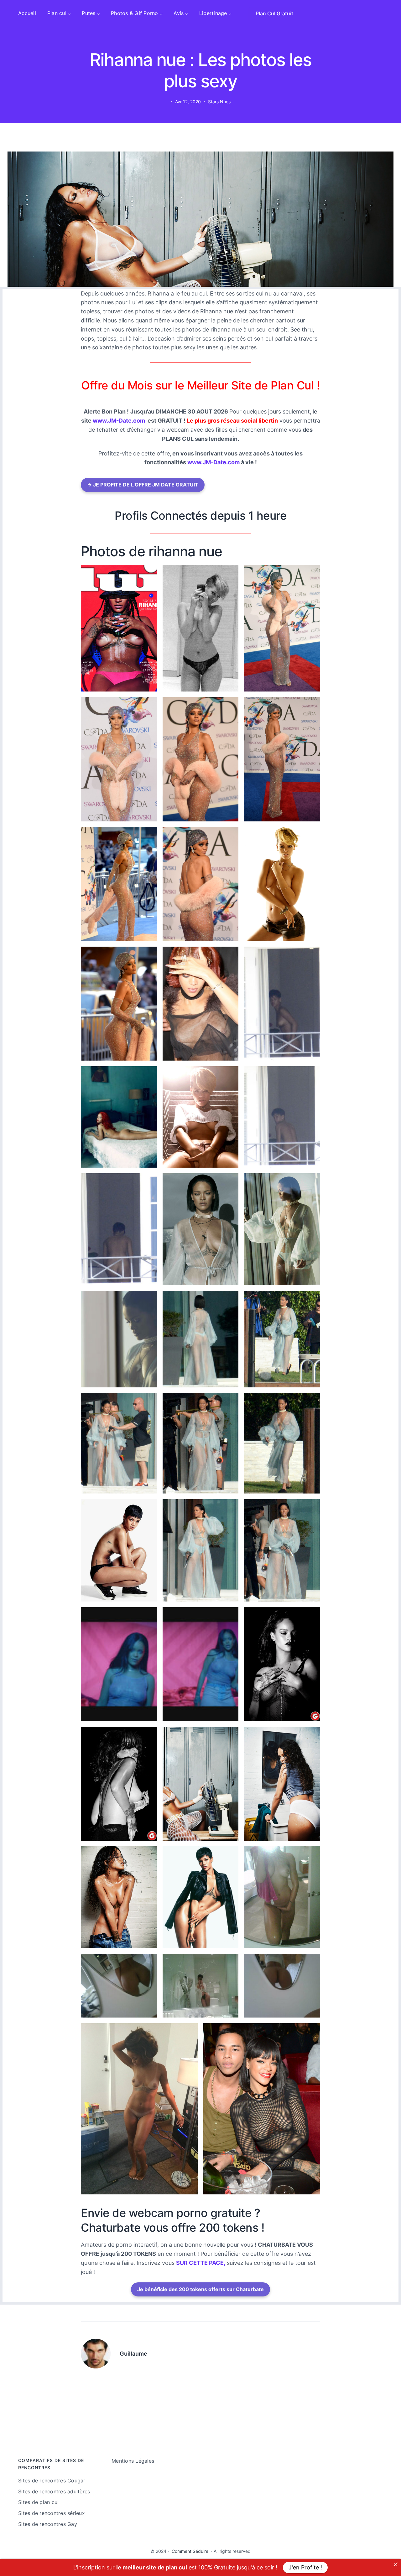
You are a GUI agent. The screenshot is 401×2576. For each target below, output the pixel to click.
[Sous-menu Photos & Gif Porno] (161, 13)
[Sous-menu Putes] (98, 13)
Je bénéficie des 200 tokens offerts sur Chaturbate (200, 2289)
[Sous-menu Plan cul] (69, 13)
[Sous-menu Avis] (186, 13)
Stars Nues (219, 102)
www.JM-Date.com (119, 421)
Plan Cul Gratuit (274, 13)
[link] (396, 2564)
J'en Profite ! (305, 2567)
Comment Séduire (190, 2551)
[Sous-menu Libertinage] (230, 13)
